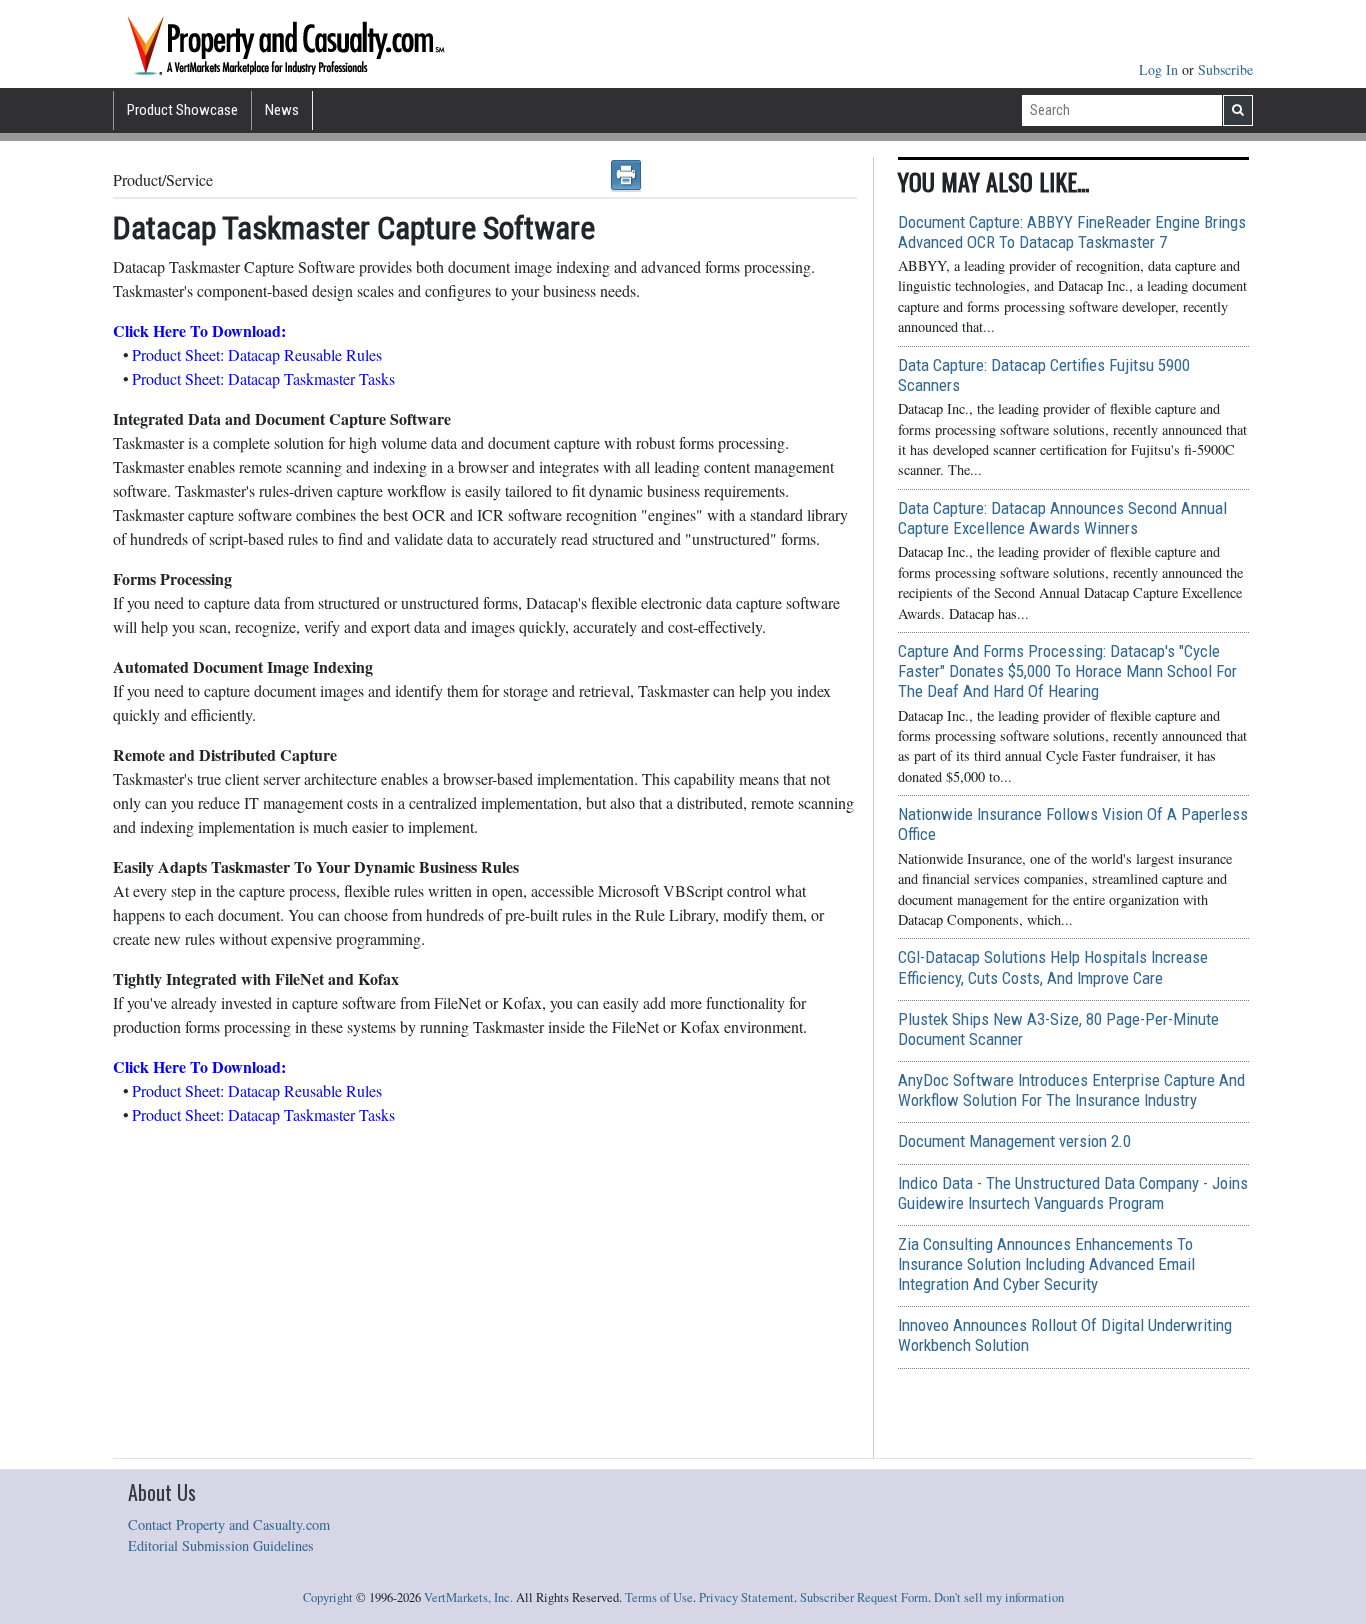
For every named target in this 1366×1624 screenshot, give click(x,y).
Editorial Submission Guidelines (221, 1545)
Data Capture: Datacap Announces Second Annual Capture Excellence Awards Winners (1062, 518)
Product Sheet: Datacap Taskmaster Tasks (263, 378)
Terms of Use (659, 1597)
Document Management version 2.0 (1014, 1141)
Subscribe (1225, 69)
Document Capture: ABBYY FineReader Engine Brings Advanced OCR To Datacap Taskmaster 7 (1072, 232)
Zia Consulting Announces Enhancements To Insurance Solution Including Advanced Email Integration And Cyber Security (1046, 1264)
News (282, 110)
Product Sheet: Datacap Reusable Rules (257, 354)
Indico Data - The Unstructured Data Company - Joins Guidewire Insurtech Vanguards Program (1073, 1193)
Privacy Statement (746, 1597)
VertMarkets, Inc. (468, 1597)
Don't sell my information (999, 1597)
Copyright (328, 1597)
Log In (1160, 69)
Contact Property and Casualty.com (229, 1524)
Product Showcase (182, 110)
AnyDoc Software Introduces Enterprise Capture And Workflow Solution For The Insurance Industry (1071, 1090)
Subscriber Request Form (864, 1597)
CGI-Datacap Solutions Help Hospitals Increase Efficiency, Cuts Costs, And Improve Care (1053, 967)
